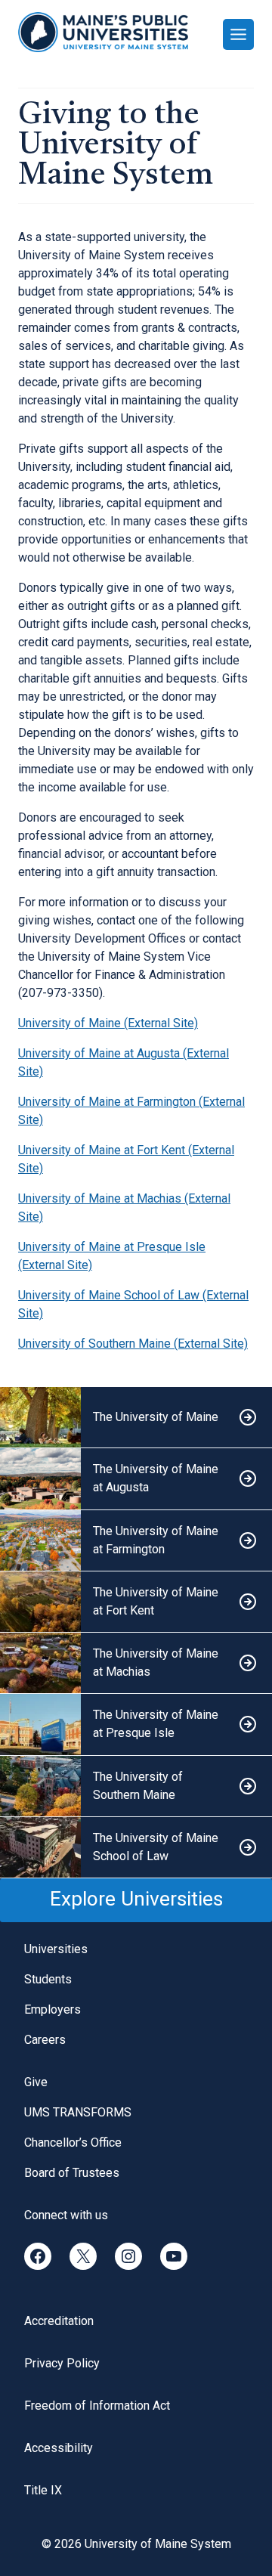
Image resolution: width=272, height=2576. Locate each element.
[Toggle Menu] (238, 34)
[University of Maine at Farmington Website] (136, 1541)
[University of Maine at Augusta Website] (136, 1479)
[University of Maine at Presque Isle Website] (136, 1725)
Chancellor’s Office (73, 2143)
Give (36, 2082)
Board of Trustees (72, 2173)
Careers (45, 2040)
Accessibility (59, 2448)
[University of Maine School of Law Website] (136, 1848)
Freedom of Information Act (97, 2406)
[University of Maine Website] (136, 1418)
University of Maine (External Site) (108, 1023)
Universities (56, 1949)
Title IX (43, 2490)
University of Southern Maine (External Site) (133, 1344)
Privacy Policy (62, 2363)
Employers (53, 2009)
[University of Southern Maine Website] (136, 1786)
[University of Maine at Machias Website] (136, 1663)
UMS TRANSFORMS (78, 2112)
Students (48, 1979)
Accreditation (59, 2321)
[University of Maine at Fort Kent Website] (136, 1602)
